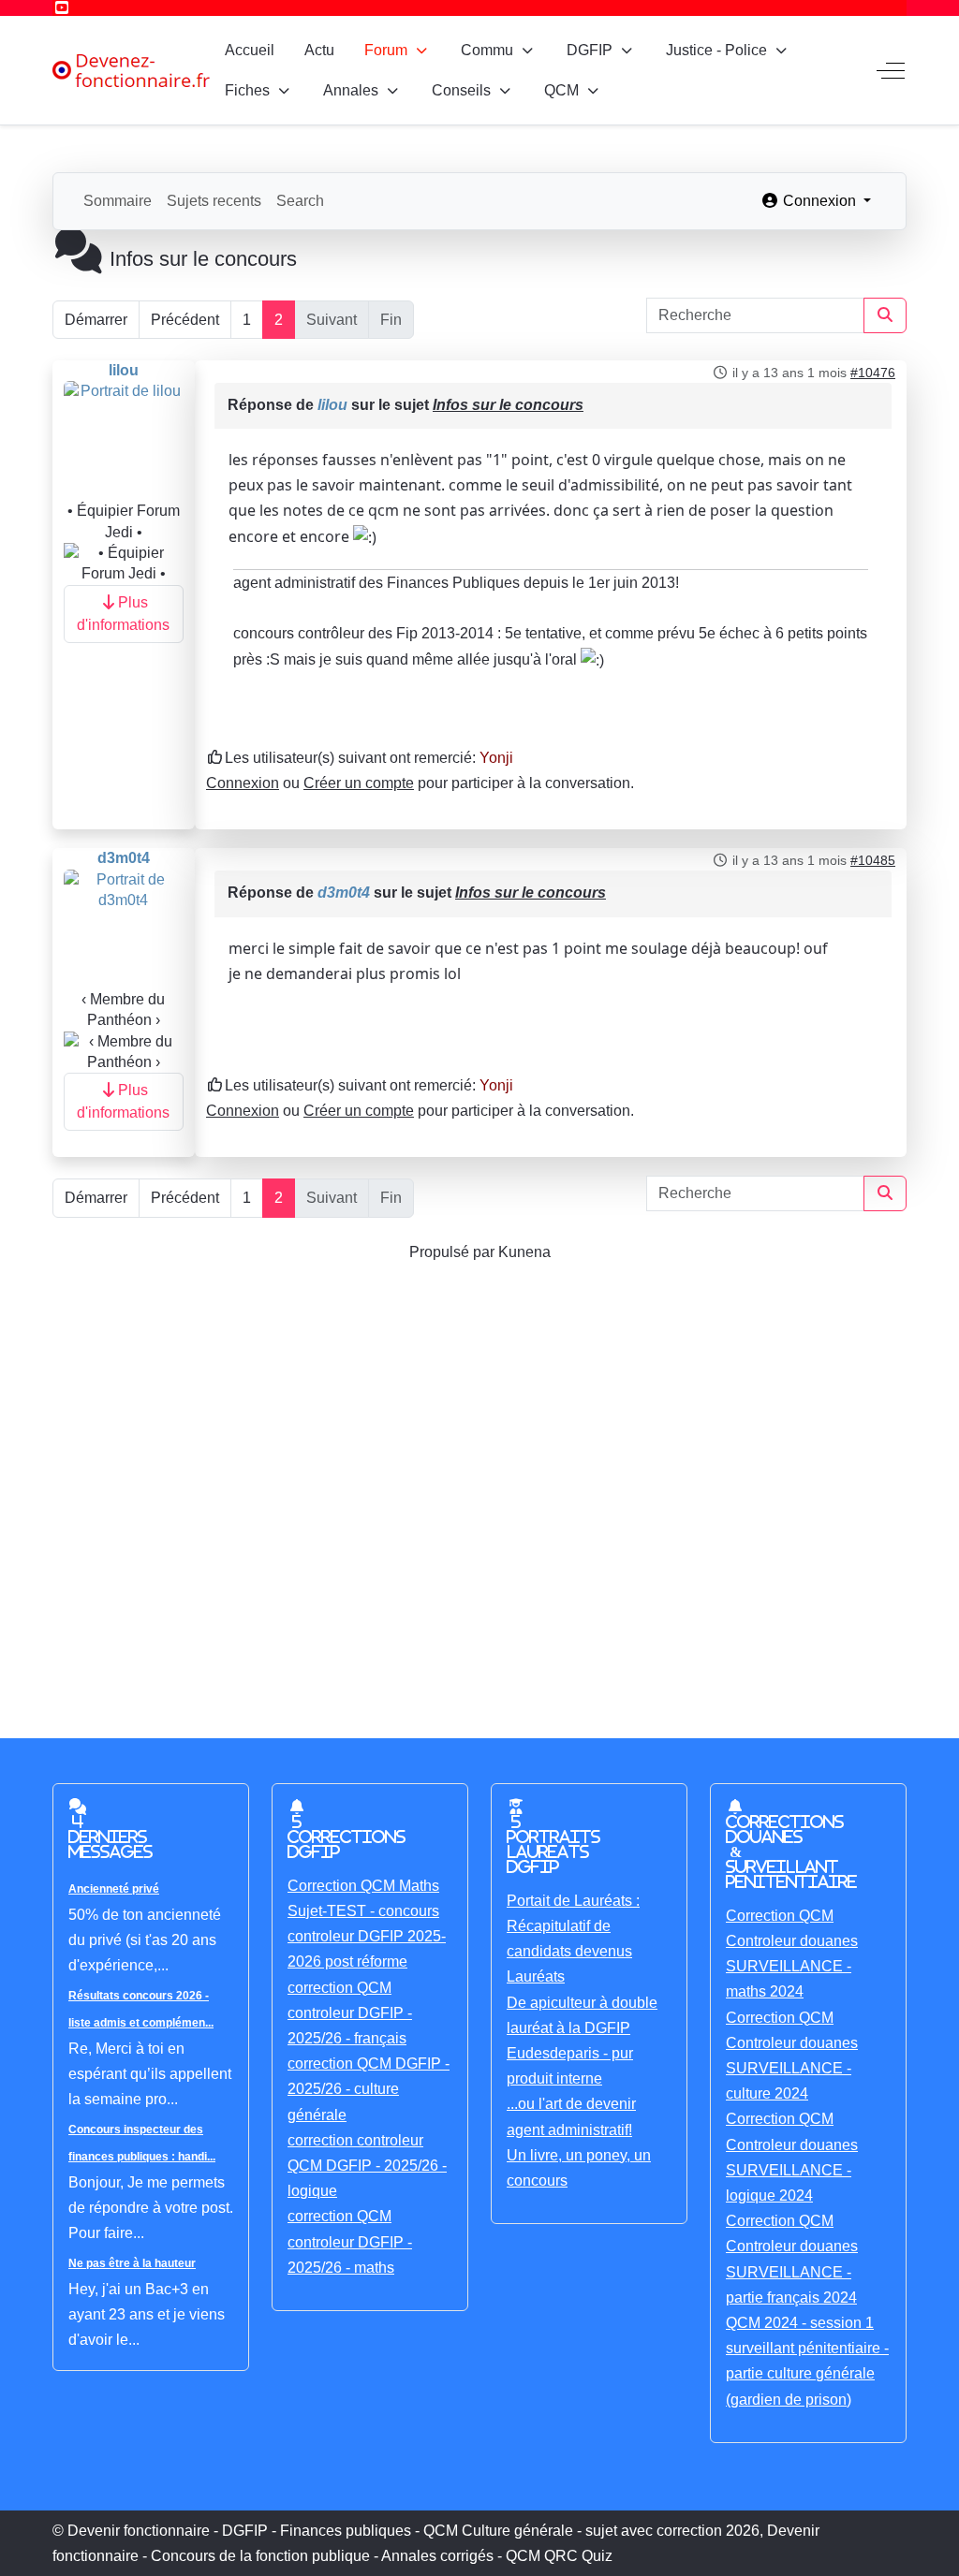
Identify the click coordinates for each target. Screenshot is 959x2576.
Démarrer (96, 320)
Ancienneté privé (114, 1889)
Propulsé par (454, 1252)
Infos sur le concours (508, 405)
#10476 (873, 373)
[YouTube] (62, 8)
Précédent (185, 320)
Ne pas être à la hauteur (132, 2263)
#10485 (873, 860)
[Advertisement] (479, 1478)
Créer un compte (359, 783)
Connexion (243, 783)
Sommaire (118, 201)
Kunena (524, 1252)
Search (300, 201)
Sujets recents (214, 201)
